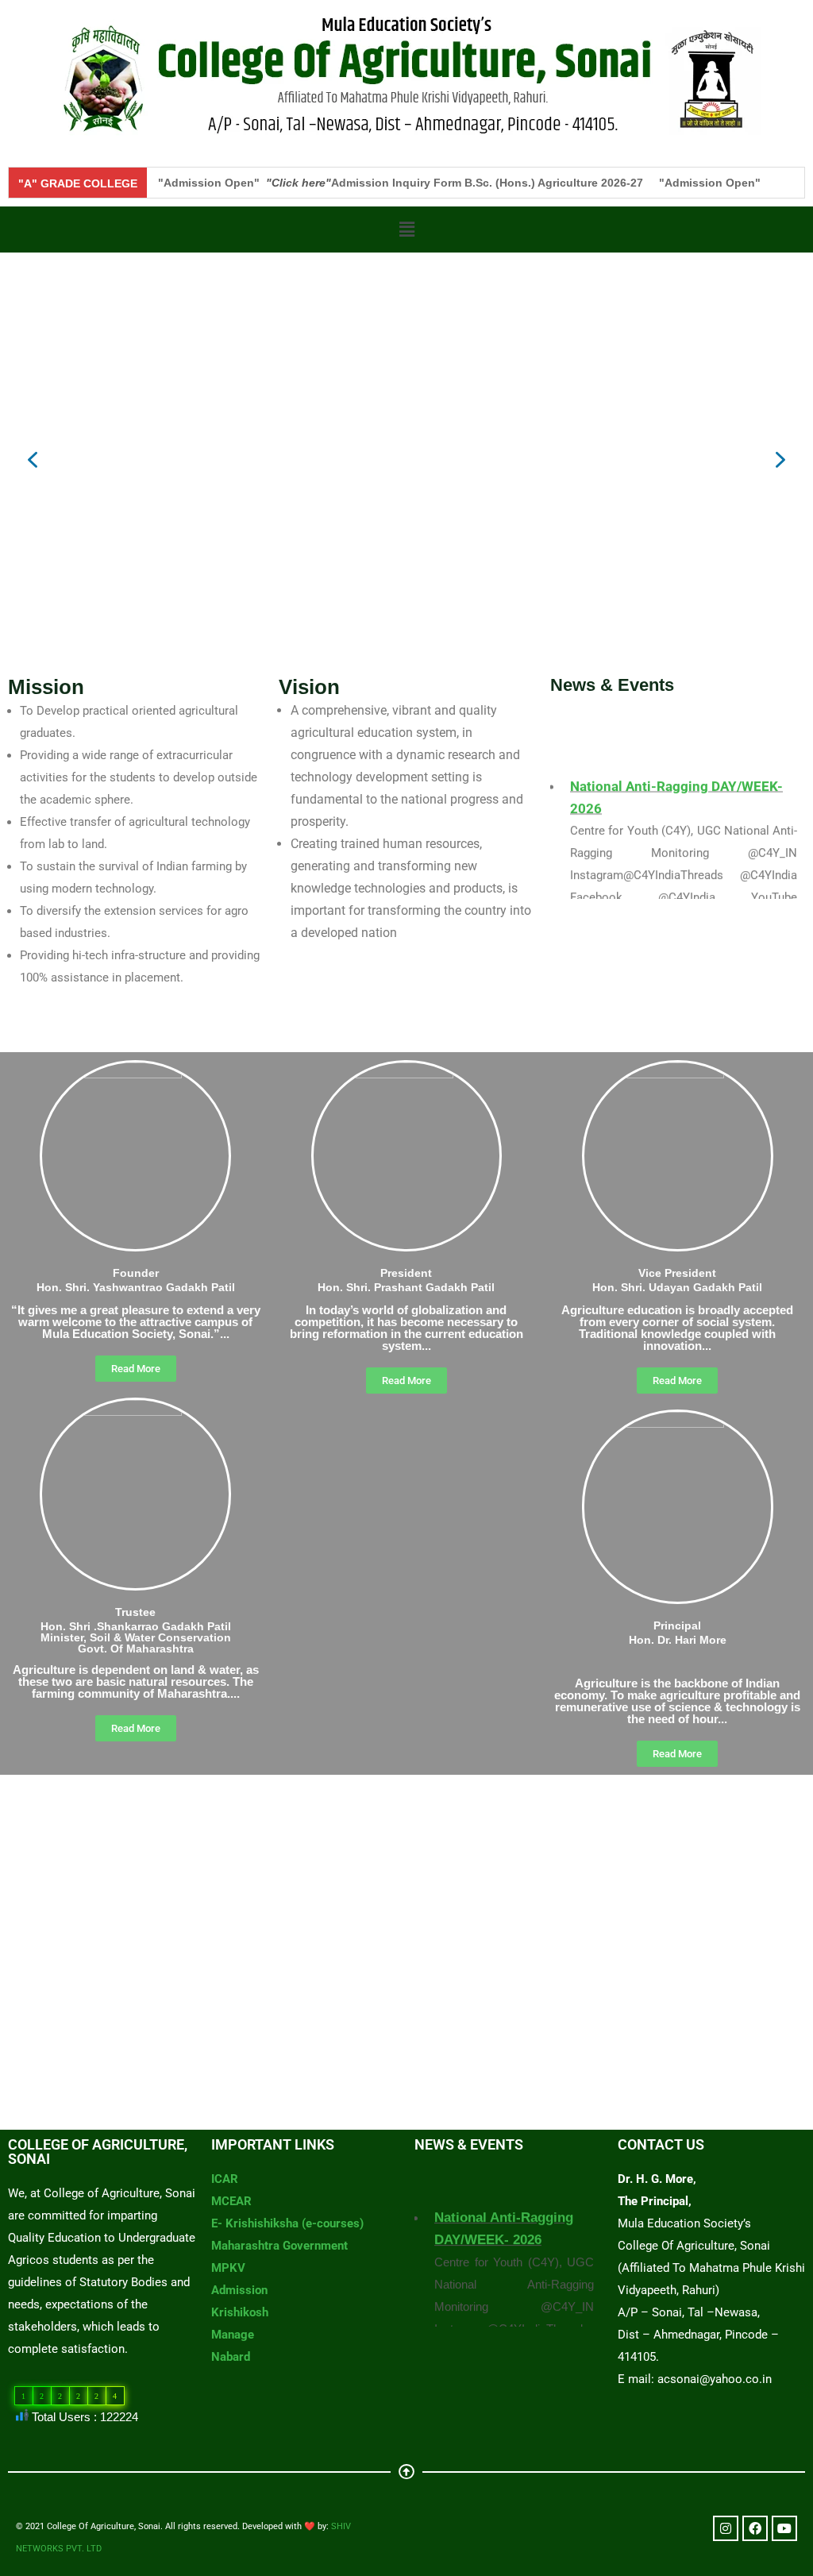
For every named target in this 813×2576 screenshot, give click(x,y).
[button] (406, 229)
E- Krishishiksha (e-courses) (287, 2223)
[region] (406, 460)
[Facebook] (755, 2528)
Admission (239, 2290)
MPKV (228, 2268)
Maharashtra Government (279, 2246)
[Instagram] (726, 2528)
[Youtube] (784, 2528)
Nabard (231, 2357)
